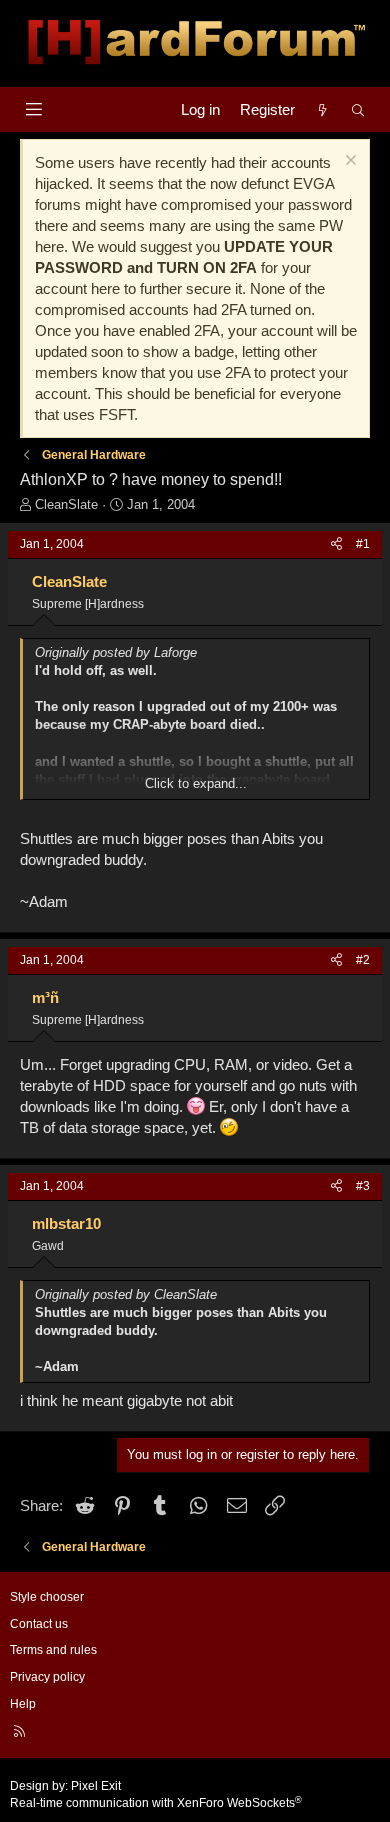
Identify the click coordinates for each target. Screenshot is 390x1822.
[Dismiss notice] (348, 162)
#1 (363, 544)
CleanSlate (66, 504)
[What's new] (322, 109)
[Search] (358, 109)
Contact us (39, 1624)
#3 (363, 1186)
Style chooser (47, 1597)
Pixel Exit (96, 1786)
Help (23, 1704)
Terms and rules (53, 1650)
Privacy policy (47, 1677)
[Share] (336, 544)
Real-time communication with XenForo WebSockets (156, 1803)
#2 (363, 960)
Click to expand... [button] (196, 783)
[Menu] (33, 109)
